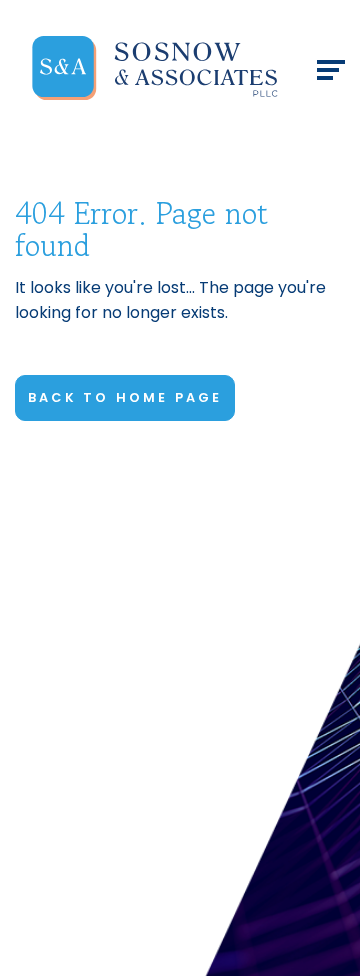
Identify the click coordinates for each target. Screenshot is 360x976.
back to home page (125, 397)
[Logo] (155, 68)
